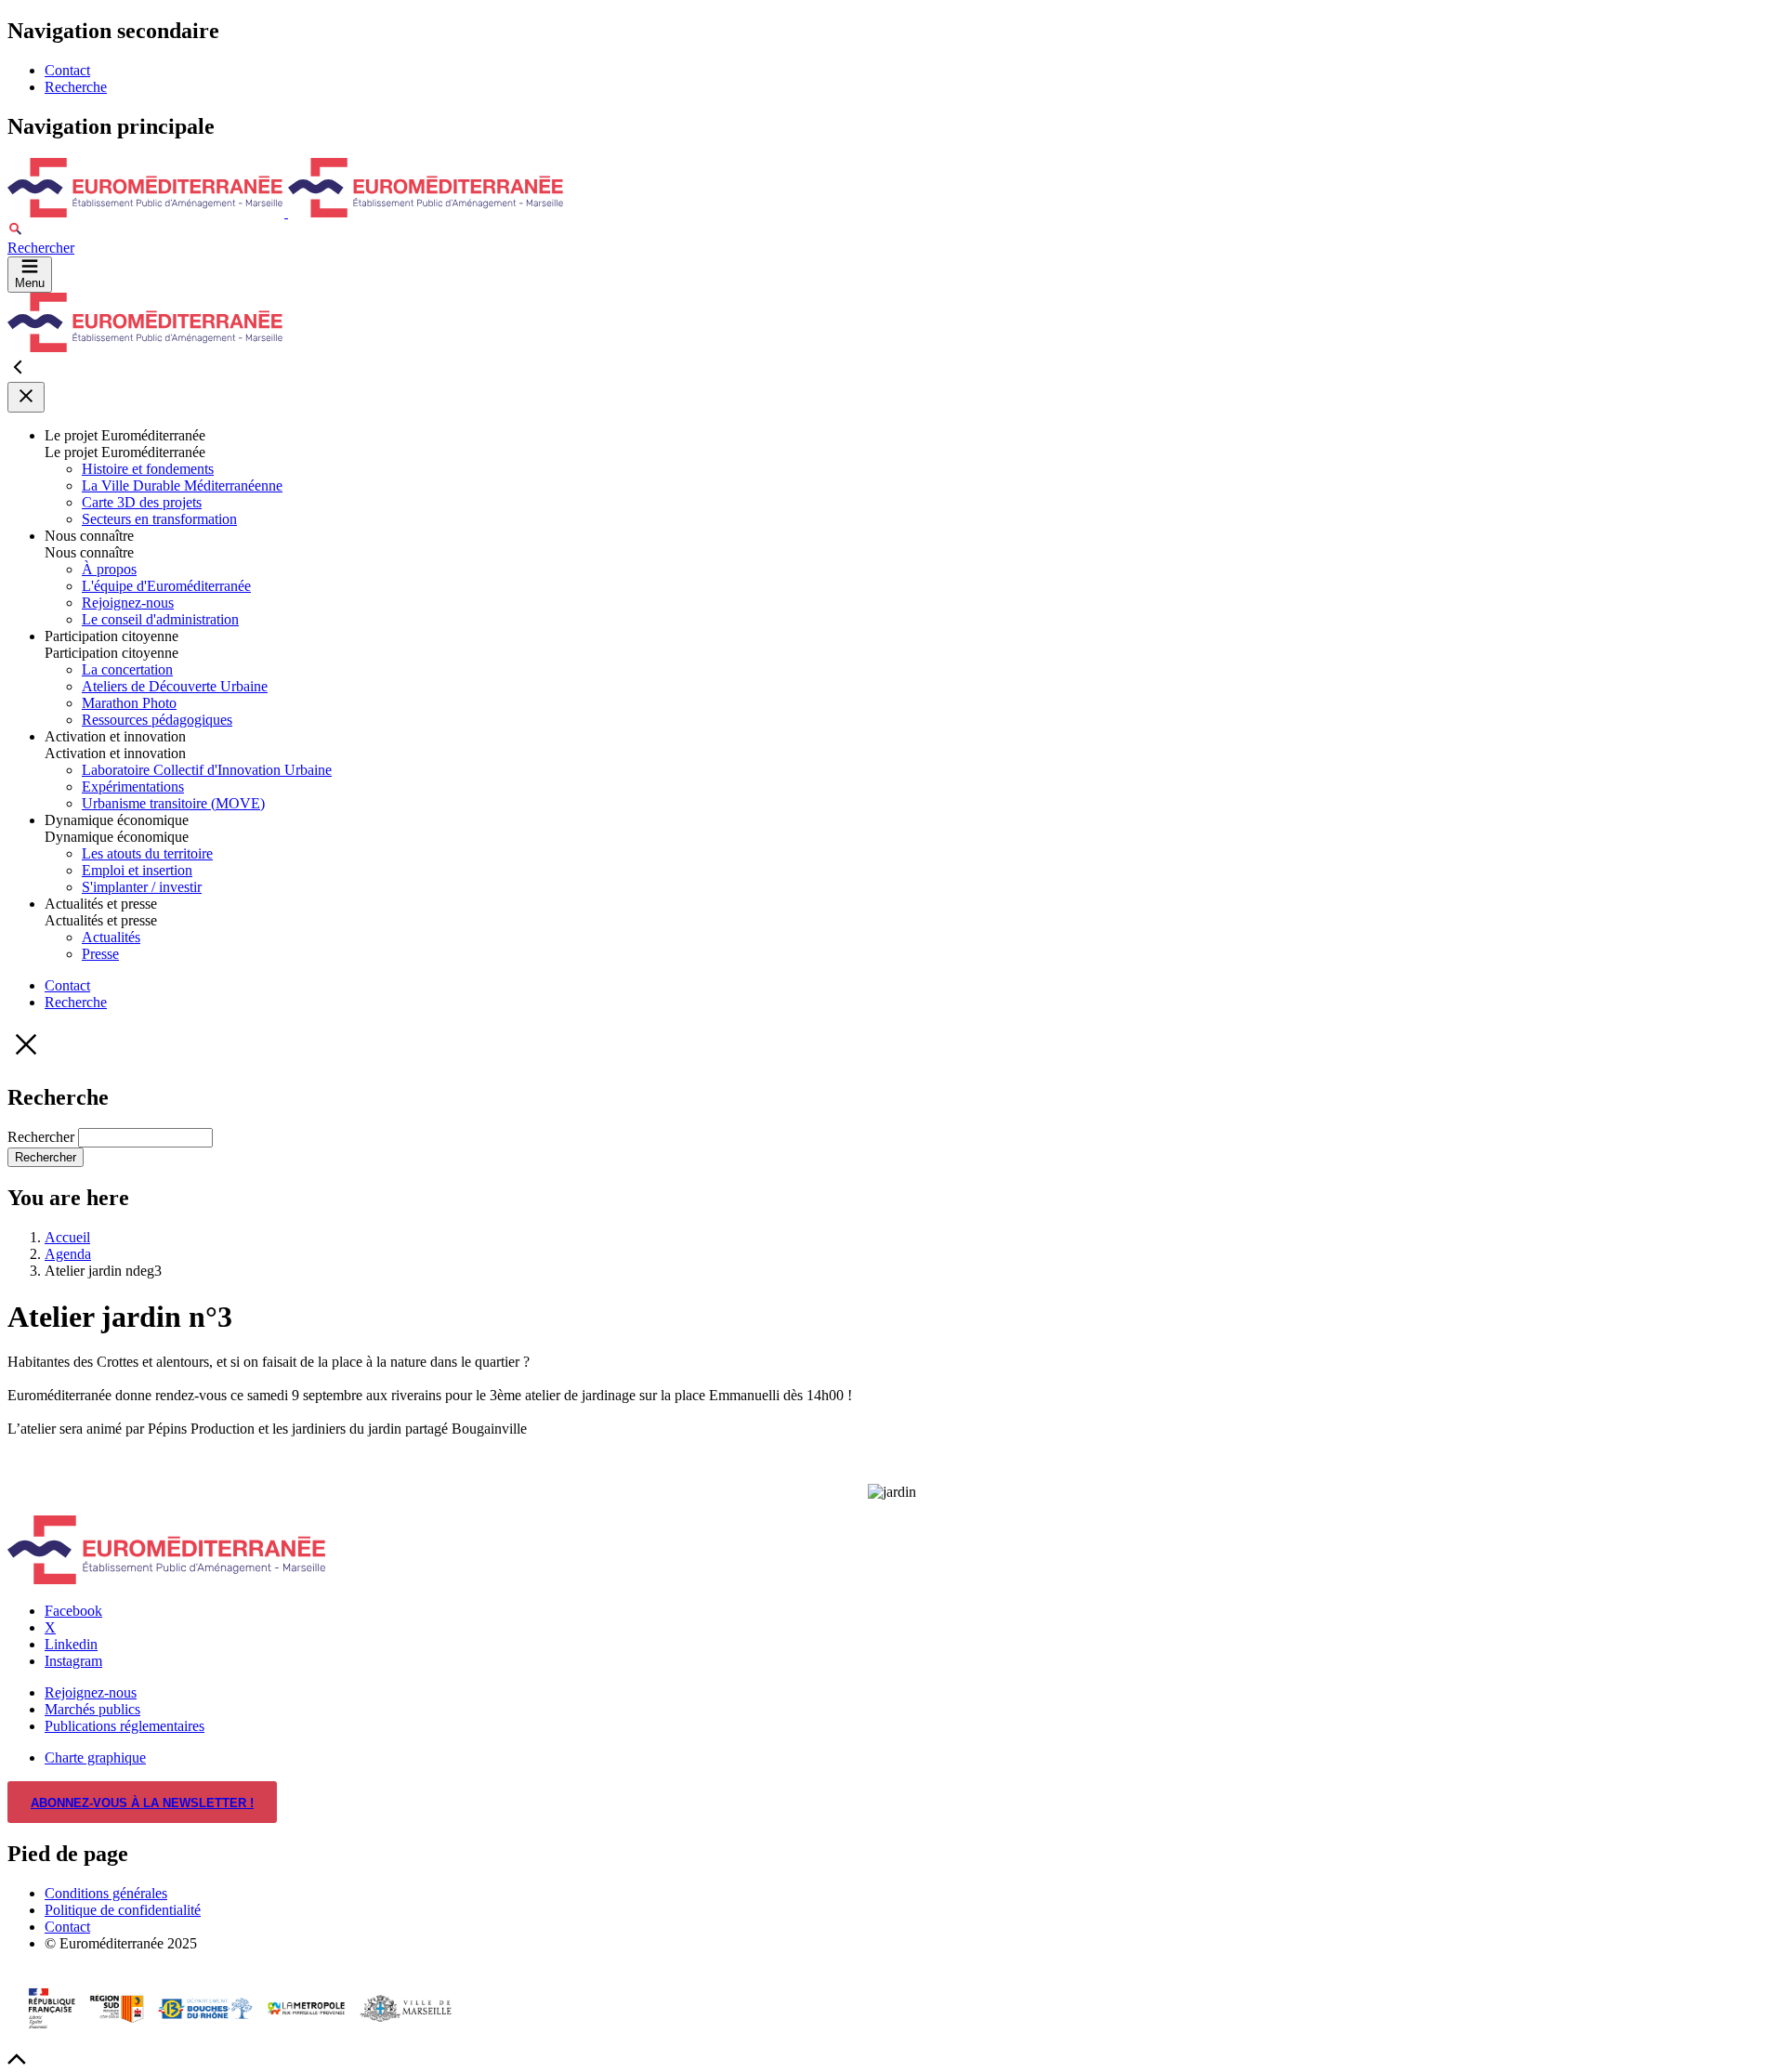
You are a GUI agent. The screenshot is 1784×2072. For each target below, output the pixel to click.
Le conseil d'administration (160, 619)
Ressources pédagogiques (157, 720)
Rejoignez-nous (128, 603)
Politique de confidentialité (123, 1910)
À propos (109, 569)
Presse (100, 954)
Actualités (111, 937)
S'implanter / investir (142, 887)
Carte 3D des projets (142, 502)
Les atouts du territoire (147, 853)
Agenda (68, 1254)
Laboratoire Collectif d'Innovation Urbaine (207, 770)
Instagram (73, 1661)
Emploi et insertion (137, 870)
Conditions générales (106, 1893)
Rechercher (43, 1137)
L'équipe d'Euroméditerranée (166, 586)
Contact (67, 70)
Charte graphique (95, 1757)
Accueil (67, 1237)
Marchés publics (92, 1709)
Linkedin (71, 1644)
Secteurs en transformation (159, 519)
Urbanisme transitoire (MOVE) (173, 803)
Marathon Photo (129, 703)
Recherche (76, 87)
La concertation (127, 669)
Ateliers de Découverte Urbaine (175, 686)
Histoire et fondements (148, 469)
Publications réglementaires (125, 1726)
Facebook (73, 1611)
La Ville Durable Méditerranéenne (182, 485)
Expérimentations (133, 787)
